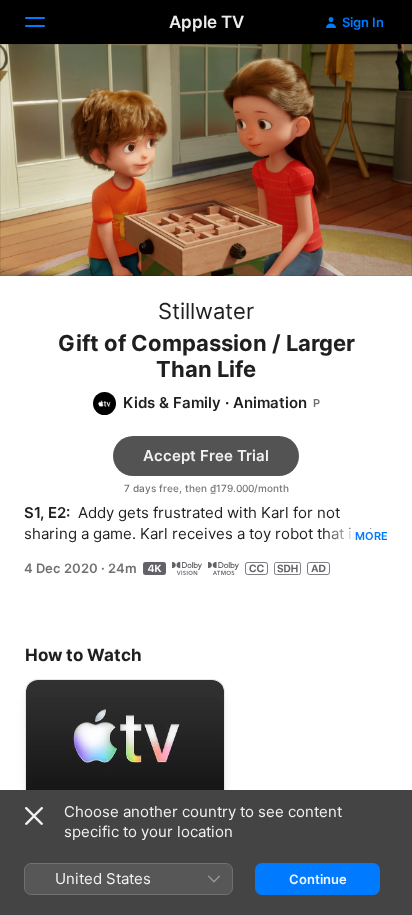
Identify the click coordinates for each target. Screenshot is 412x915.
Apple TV (206, 22)
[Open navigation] (47, 22)
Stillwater (206, 311)
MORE (371, 536)
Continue (318, 879)
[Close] (34, 816)
